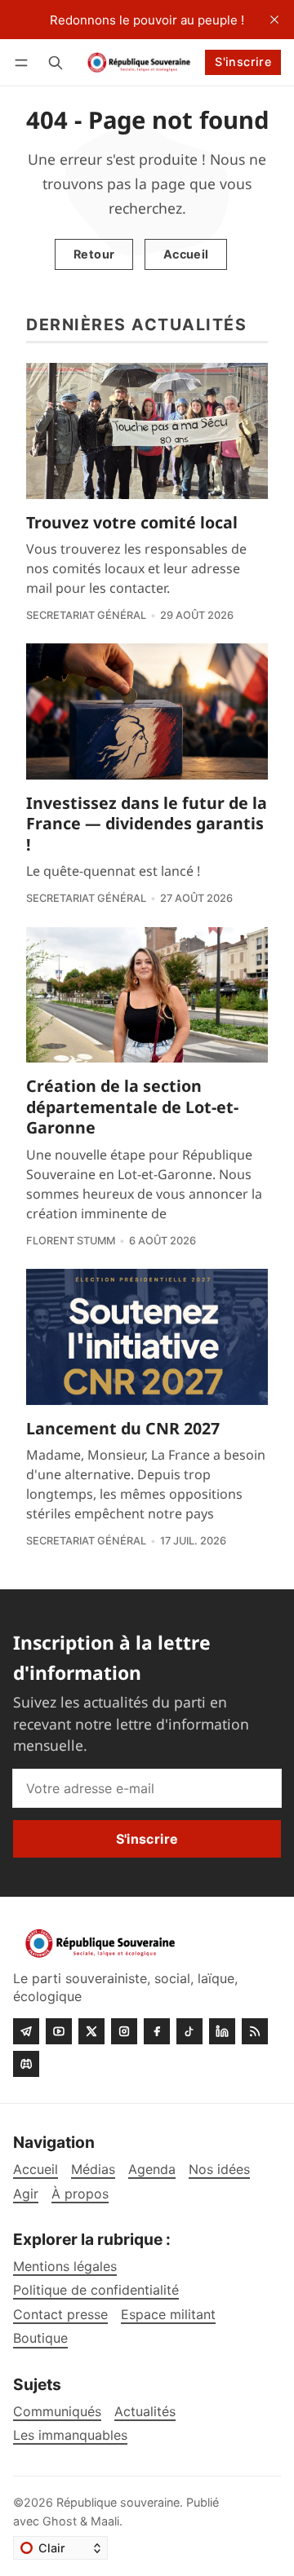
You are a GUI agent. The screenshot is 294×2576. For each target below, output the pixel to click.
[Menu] (24, 62)
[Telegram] (26, 2031)
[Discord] (26, 2064)
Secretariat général (86, 615)
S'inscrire (243, 62)
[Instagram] (124, 2031)
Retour (94, 254)
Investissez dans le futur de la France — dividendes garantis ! (147, 824)
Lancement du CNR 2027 (123, 1428)
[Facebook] (157, 2031)
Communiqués (57, 2412)
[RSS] (255, 2031)
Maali (105, 2521)
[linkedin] (222, 2031)
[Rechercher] (56, 62)
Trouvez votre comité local (132, 522)
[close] (274, 20)
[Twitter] (91, 2031)
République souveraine (118, 2502)
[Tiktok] (189, 2031)
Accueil (186, 254)
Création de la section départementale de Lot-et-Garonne (132, 1107)
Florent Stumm (71, 1241)
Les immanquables (70, 2435)
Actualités (145, 2412)
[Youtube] (59, 2031)
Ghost (60, 2521)
